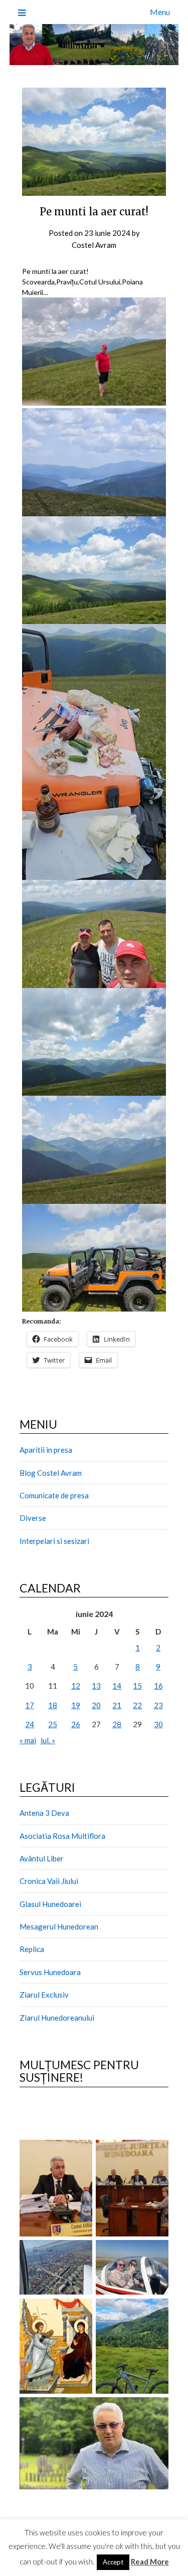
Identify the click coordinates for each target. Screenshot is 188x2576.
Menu (160, 12)
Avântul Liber (42, 1858)
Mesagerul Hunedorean (59, 1926)
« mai (28, 1740)
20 (96, 1705)
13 (96, 1686)
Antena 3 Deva (44, 1813)
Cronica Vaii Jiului (49, 1881)
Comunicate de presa (54, 1495)
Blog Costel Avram (51, 1473)
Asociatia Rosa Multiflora (62, 1836)
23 (158, 1705)
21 (117, 1705)
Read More (150, 2561)
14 (117, 1686)
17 (30, 1705)
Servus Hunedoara (50, 1972)
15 (137, 1686)
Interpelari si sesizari (54, 1541)
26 (76, 1724)
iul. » (48, 1740)
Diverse (33, 1518)
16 (158, 1686)
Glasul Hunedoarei (50, 1904)
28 (117, 1724)
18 (53, 1705)
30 (158, 1724)
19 (76, 1705)
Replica (32, 1949)
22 (137, 1705)
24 (30, 1724)
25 (53, 1724)
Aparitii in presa (46, 1450)
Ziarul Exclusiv (44, 1995)
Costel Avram (94, 245)
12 (76, 1686)
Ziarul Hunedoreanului (57, 2018)
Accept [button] (113, 2562)
